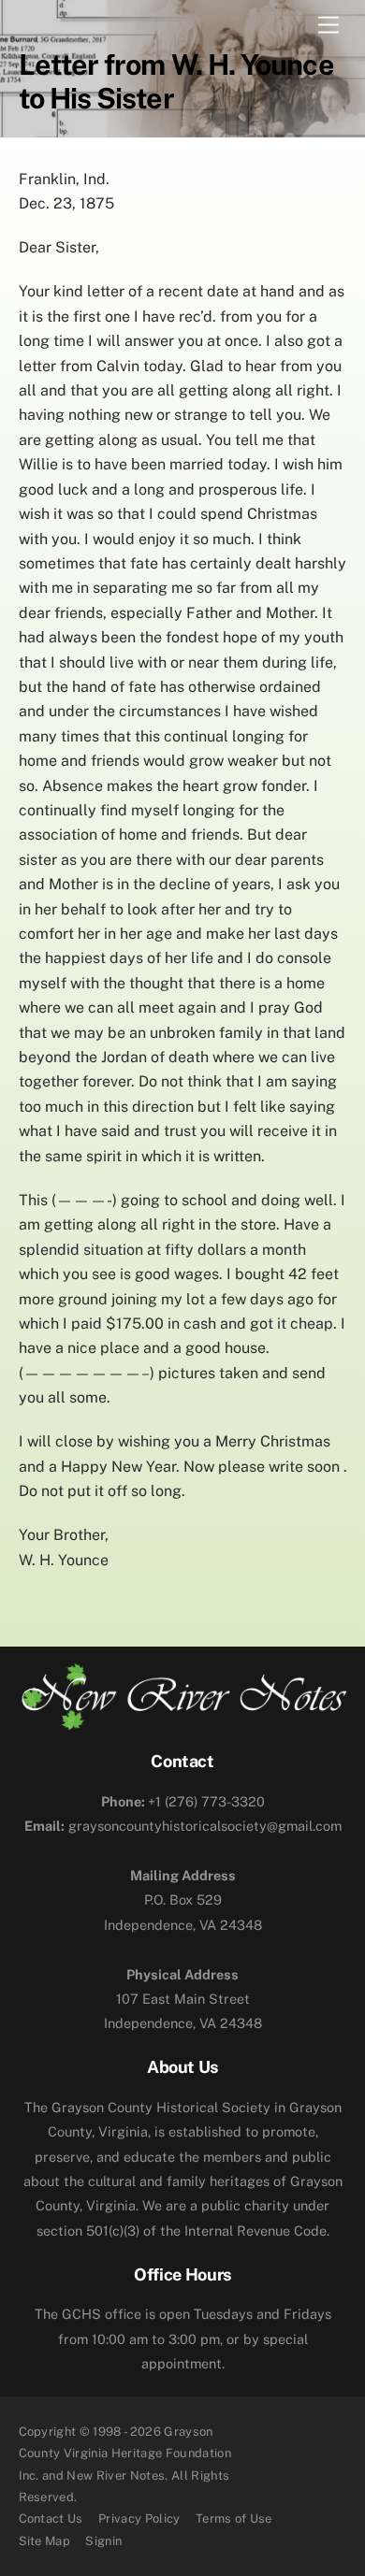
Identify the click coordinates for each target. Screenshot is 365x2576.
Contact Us (51, 2518)
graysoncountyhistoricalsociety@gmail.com (183, 1826)
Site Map (45, 2541)
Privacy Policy (139, 2518)
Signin (103, 2541)
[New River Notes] (183, 1722)
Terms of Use (234, 2518)
